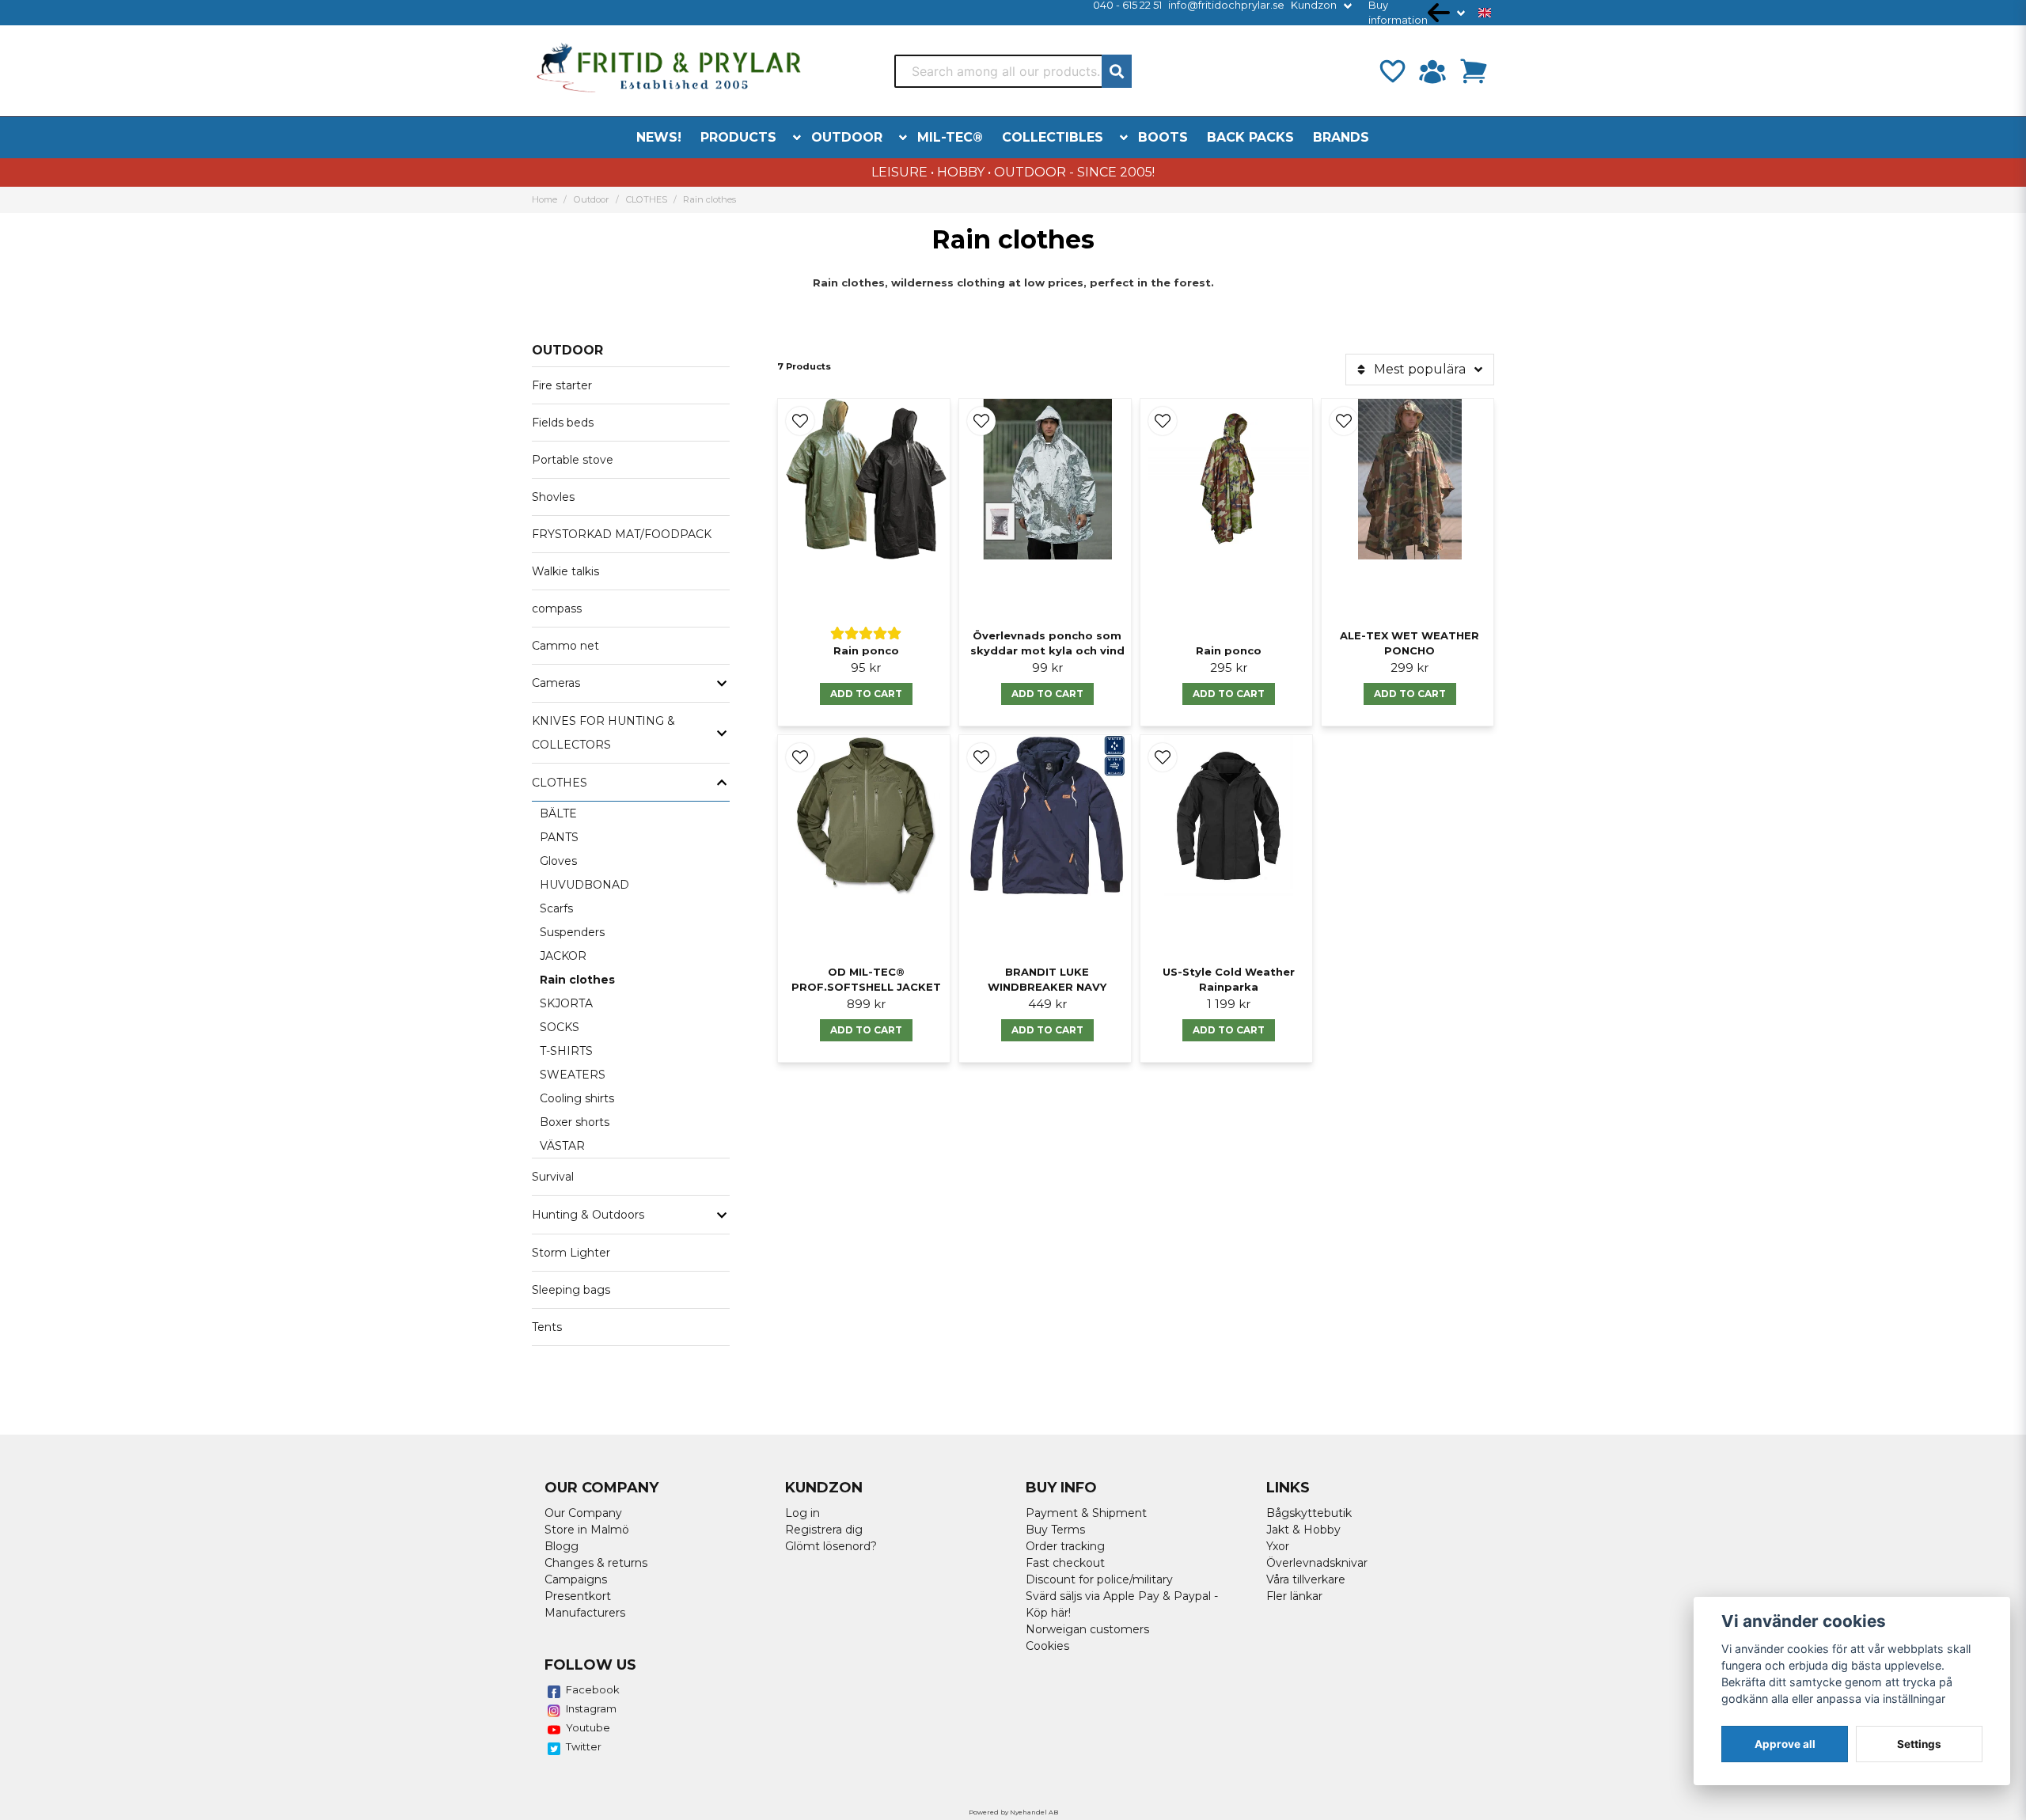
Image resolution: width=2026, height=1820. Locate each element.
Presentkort (578, 1596)
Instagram (591, 1708)
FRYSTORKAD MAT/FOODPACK (622, 534)
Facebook (593, 1689)
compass (557, 609)
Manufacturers (585, 1613)
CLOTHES (647, 199)
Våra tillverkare (1306, 1579)
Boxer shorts (575, 1122)
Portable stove (573, 460)
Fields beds (563, 423)
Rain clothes (577, 980)
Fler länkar (1294, 1596)
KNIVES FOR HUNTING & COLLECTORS (603, 733)
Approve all (1785, 1744)
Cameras (556, 683)
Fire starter (562, 385)
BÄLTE (558, 813)
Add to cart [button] (866, 1030)
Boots (1163, 137)
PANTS (559, 837)
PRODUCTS (738, 137)
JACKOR (563, 956)
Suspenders (572, 932)
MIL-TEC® (950, 137)
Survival (553, 1177)
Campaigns (576, 1579)
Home (544, 199)
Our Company (583, 1513)
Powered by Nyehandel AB (1013, 1812)
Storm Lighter (571, 1253)
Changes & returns (596, 1563)
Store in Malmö (587, 1530)
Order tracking (1065, 1546)
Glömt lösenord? (831, 1546)
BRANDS (1341, 137)
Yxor (1278, 1546)
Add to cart (866, 694)
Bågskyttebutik (1309, 1513)
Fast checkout (1065, 1563)
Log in (802, 1513)
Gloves (558, 861)
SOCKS (560, 1027)
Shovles (553, 497)
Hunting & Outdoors (588, 1215)
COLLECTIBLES (1053, 137)
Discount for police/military (1099, 1579)
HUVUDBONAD (584, 885)
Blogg (562, 1546)
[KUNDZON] (1432, 71)
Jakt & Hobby (1303, 1530)
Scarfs (556, 908)
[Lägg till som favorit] (1391, 71)
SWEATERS (573, 1075)
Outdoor (847, 137)
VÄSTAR (562, 1146)
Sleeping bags (571, 1290)
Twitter (584, 1746)
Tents (547, 1327)
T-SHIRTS (566, 1051)
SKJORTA (566, 1003)
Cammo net (565, 646)
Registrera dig (824, 1530)
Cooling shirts (577, 1098)
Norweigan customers (1087, 1629)
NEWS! (659, 137)
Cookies (1047, 1646)
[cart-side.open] (1474, 71)
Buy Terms (1055, 1530)
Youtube (588, 1727)
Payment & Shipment (1086, 1513)
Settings (1919, 1744)
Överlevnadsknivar (1317, 1563)
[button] (1485, 13)
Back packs (1250, 137)
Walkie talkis (565, 571)
